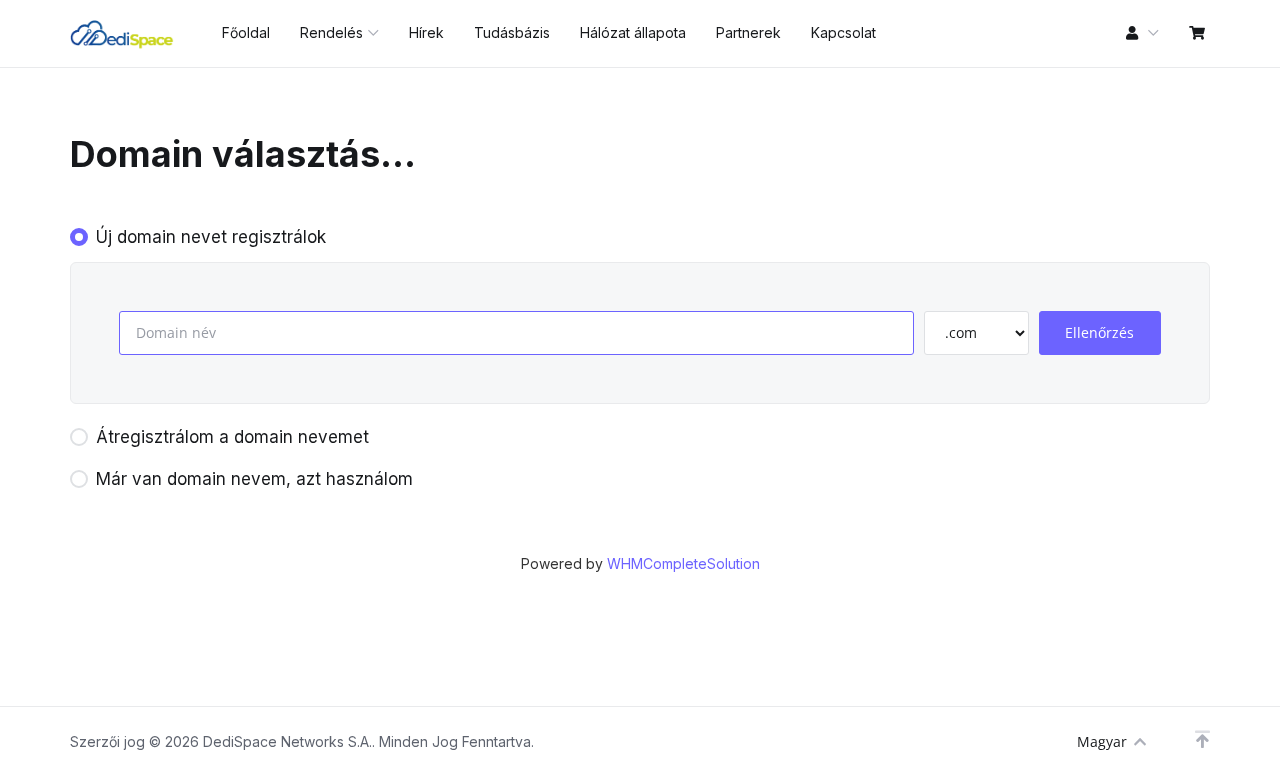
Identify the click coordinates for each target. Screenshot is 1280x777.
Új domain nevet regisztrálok (211, 237)
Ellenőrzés (1099, 332)
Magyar (1102, 741)
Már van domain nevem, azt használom (254, 479)
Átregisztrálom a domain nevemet (232, 437)
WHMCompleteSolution (683, 563)
